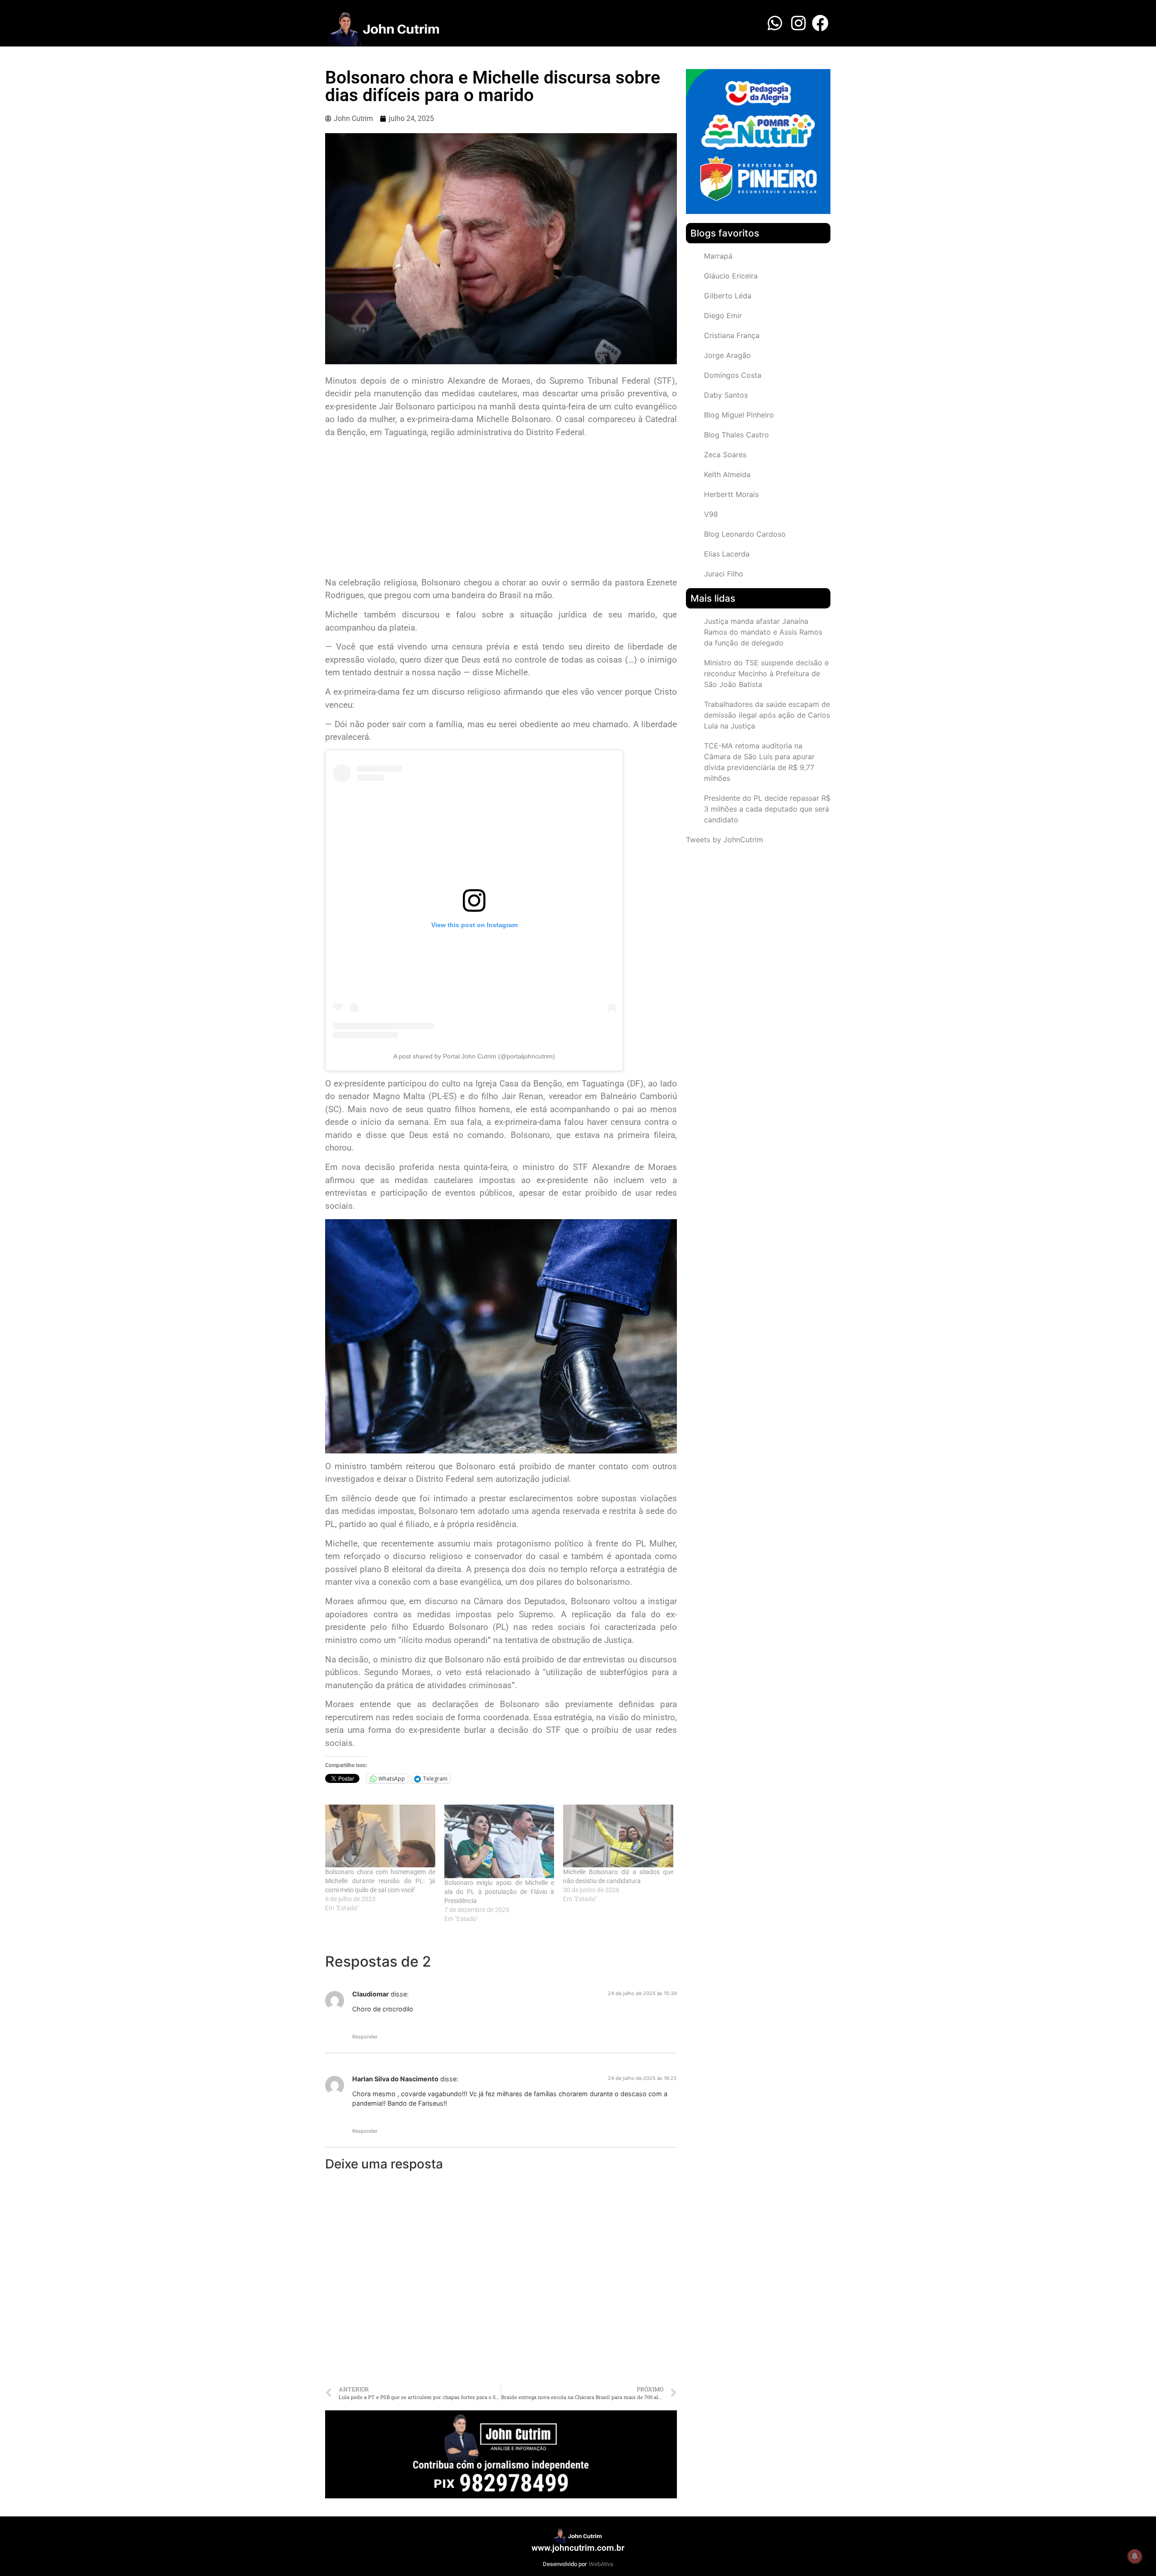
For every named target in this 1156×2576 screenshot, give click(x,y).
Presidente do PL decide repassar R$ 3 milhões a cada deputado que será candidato (767, 809)
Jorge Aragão (727, 355)
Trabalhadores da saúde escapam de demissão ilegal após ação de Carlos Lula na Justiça (767, 715)
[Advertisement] (501, 509)
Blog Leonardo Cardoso (745, 534)
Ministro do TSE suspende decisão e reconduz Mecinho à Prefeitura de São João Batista (766, 673)
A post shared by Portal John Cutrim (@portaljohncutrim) (474, 1056)
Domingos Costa (733, 375)
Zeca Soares (725, 455)
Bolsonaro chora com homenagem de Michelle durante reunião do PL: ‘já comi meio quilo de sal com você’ (380, 1881)
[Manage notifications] (1135, 2556)
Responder (365, 2037)
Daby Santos (726, 395)
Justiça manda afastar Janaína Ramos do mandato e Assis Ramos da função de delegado (763, 632)
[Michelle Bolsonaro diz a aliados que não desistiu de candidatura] (618, 1836)
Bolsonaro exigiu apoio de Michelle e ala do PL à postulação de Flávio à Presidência (499, 1892)
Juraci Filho (724, 574)
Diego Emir (723, 316)
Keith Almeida (727, 474)
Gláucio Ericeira (731, 276)
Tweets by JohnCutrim (725, 840)
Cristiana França (732, 335)
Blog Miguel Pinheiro (739, 415)
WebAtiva (601, 2564)
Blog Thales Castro (736, 435)
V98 (711, 514)
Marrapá (718, 256)
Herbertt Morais (731, 494)
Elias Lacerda (727, 554)
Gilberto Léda (728, 296)
